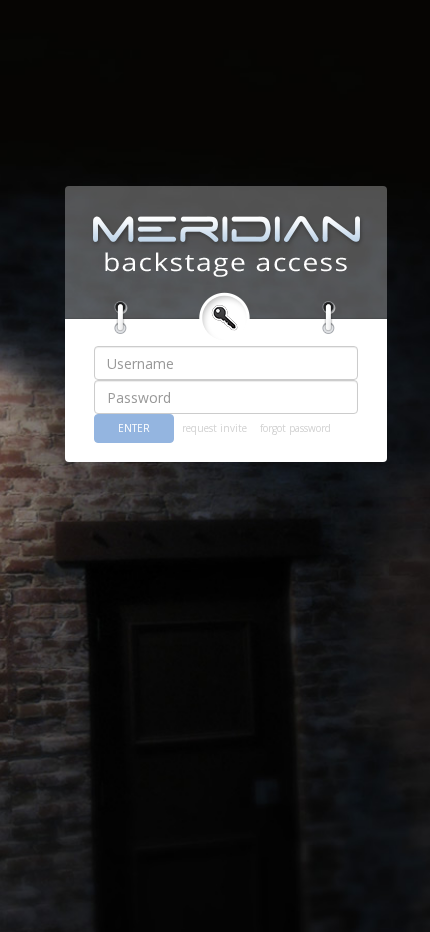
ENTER (134, 428)
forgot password (295, 428)
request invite (214, 428)
